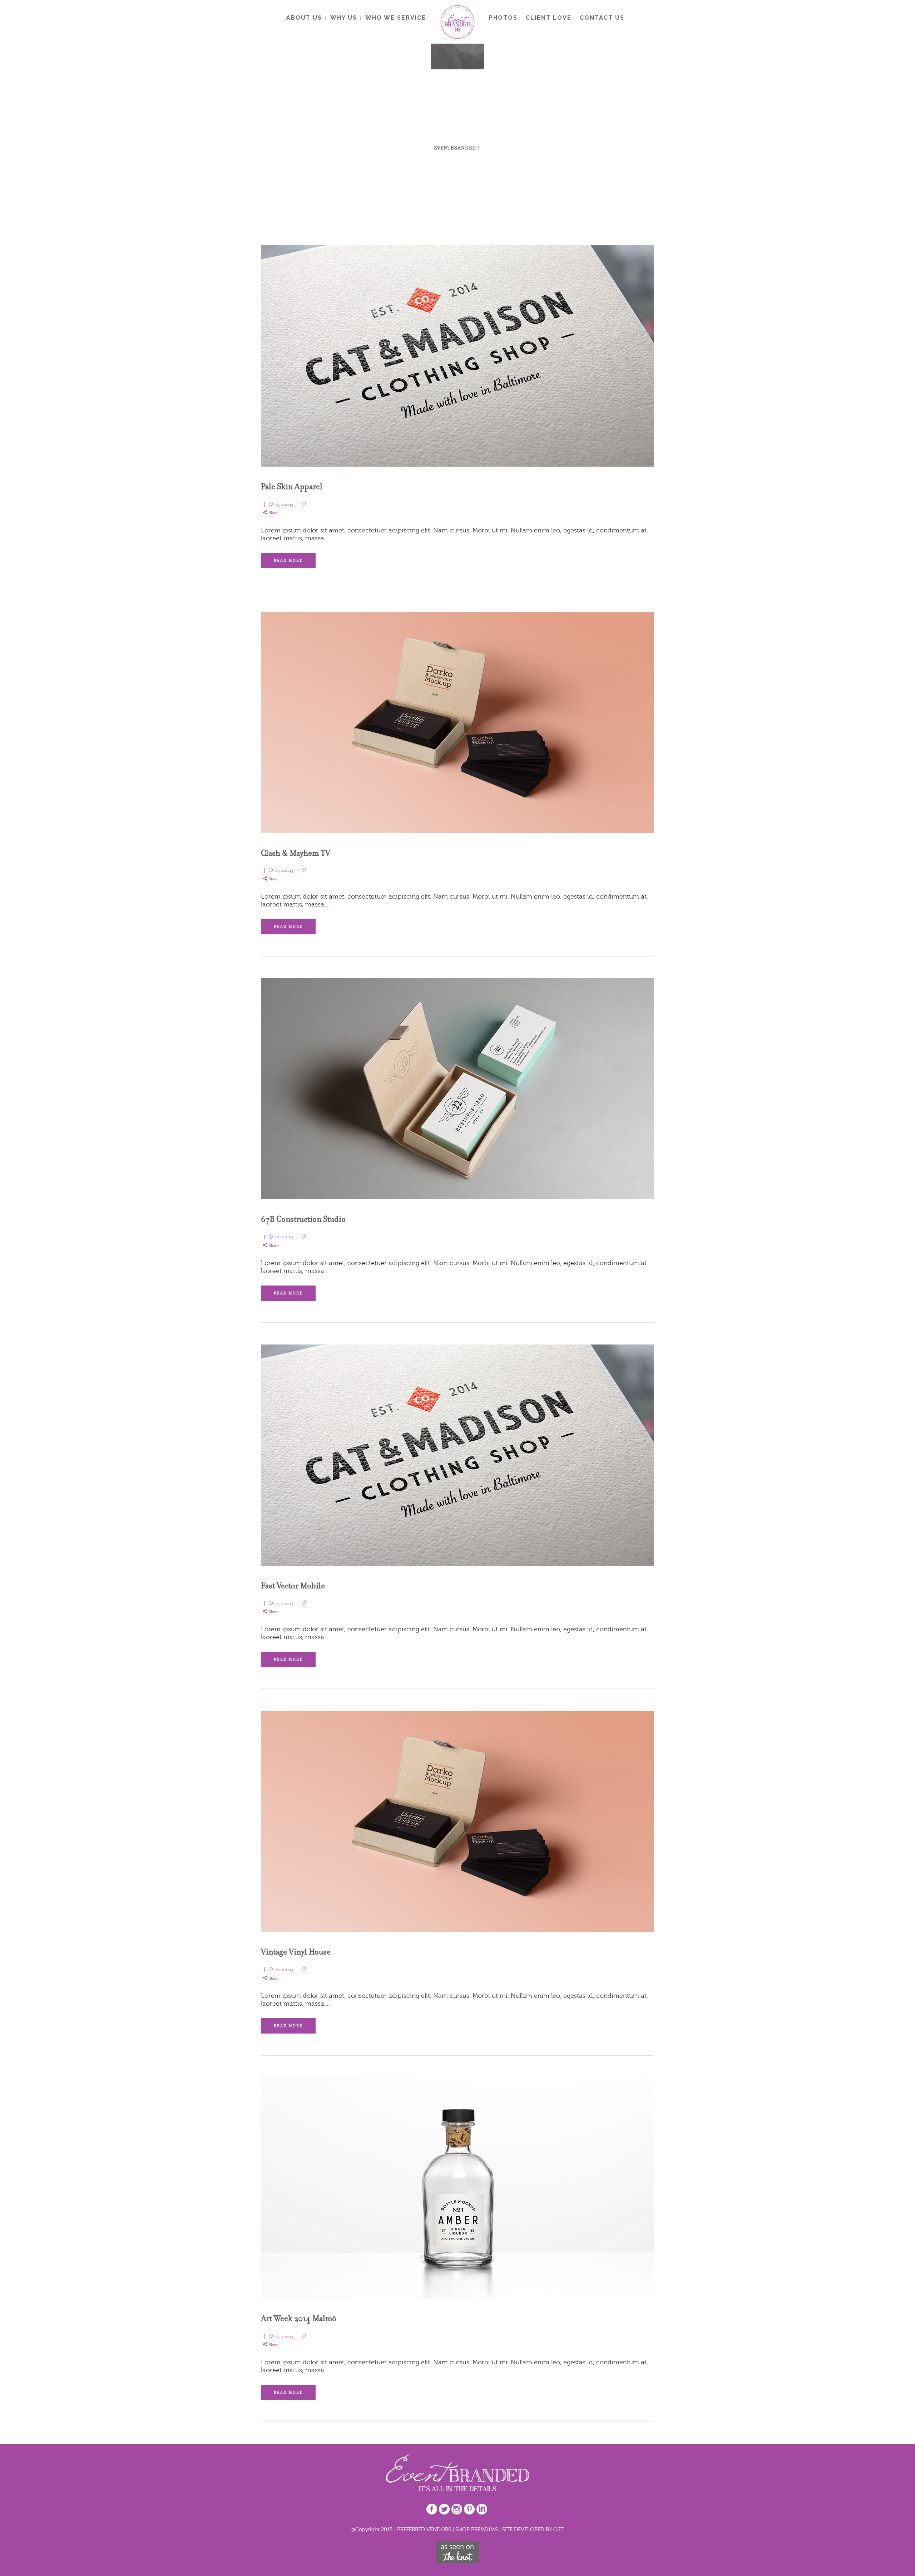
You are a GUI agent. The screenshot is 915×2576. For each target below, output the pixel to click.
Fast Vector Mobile (293, 1586)
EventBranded (455, 148)
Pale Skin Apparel (292, 486)
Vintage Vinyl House (296, 1952)
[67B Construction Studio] (457, 1089)
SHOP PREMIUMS (477, 2529)
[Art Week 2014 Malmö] (457, 2188)
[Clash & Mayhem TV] (457, 722)
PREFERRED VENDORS (424, 2529)
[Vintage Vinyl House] (457, 1821)
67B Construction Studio (303, 1219)
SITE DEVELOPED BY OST (533, 2529)
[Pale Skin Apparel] (457, 356)
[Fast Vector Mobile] (457, 1455)
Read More (288, 561)
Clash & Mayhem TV (296, 853)
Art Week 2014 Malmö (299, 2318)
